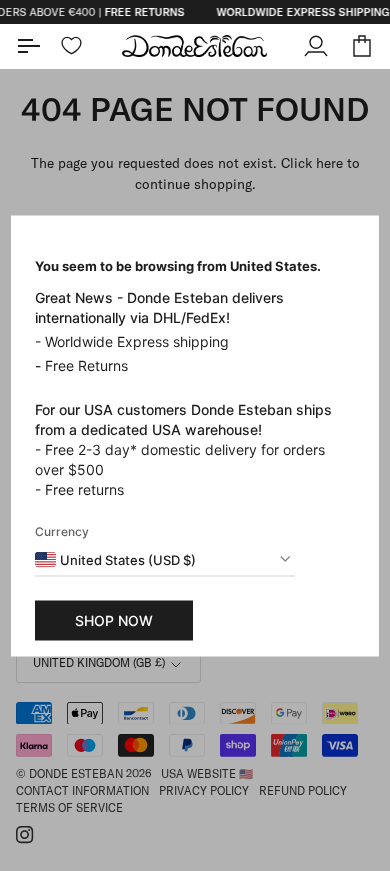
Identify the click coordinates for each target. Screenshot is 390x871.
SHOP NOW (114, 619)
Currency (62, 530)
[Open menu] (39, 46)
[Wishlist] (71, 46)
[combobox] (115, 559)
